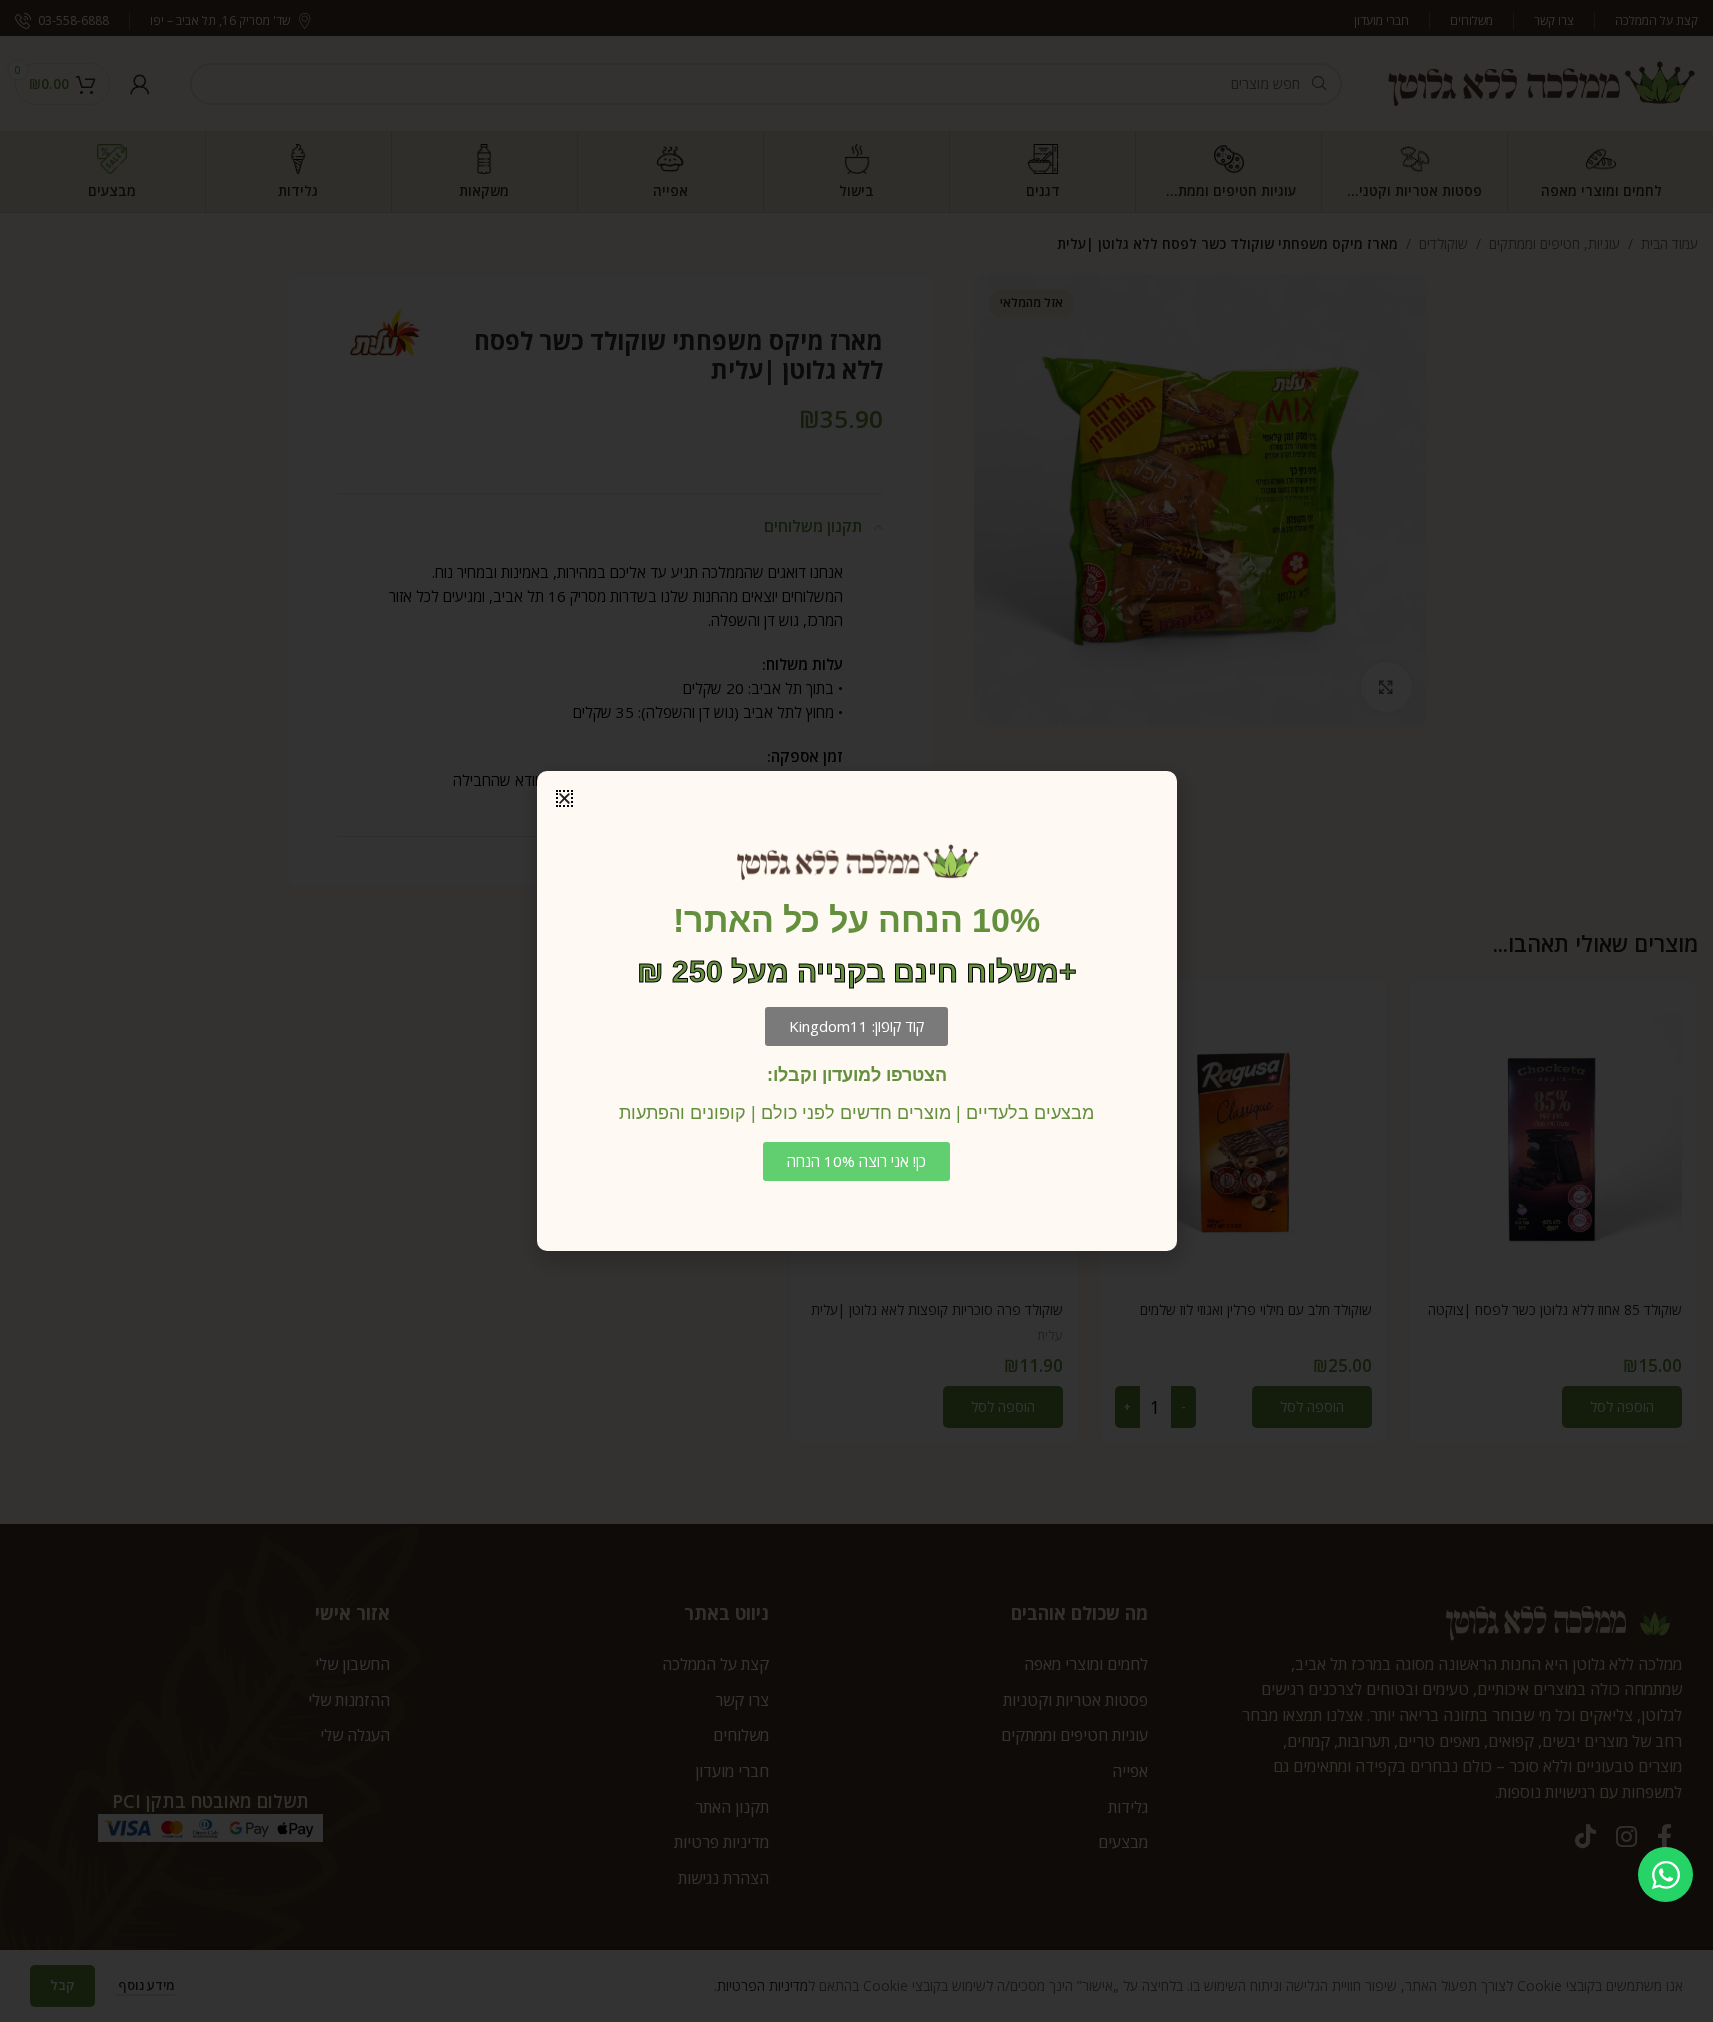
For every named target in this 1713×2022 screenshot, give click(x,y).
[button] (564, 798)
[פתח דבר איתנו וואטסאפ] (1665, 1874)
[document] (856, 1011)
